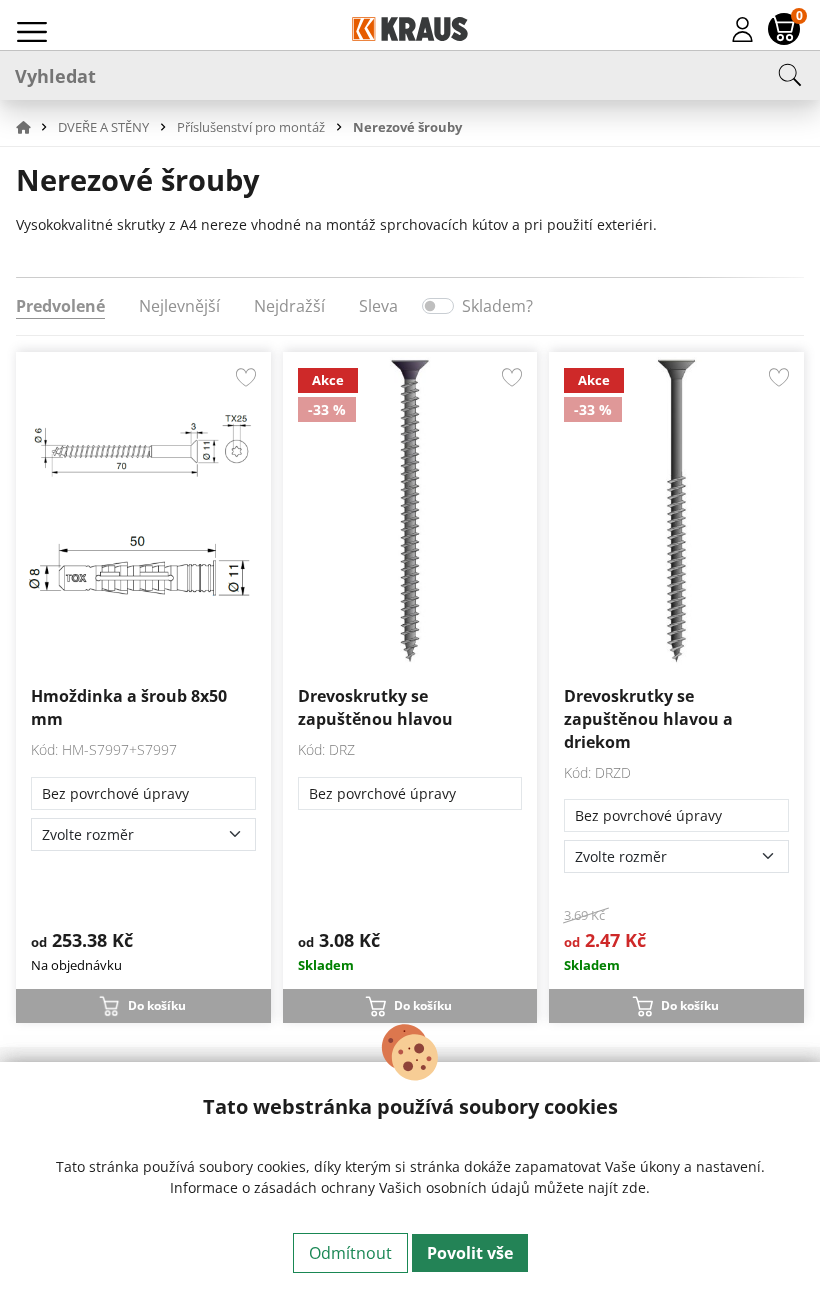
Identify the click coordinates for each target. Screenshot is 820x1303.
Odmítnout (350, 1253)
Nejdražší (289, 306)
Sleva (378, 306)
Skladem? (497, 306)
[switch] (438, 306)
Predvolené (60, 306)
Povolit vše (470, 1253)
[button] (35, 127)
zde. (636, 1187)
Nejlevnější (179, 306)
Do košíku (157, 1005)
